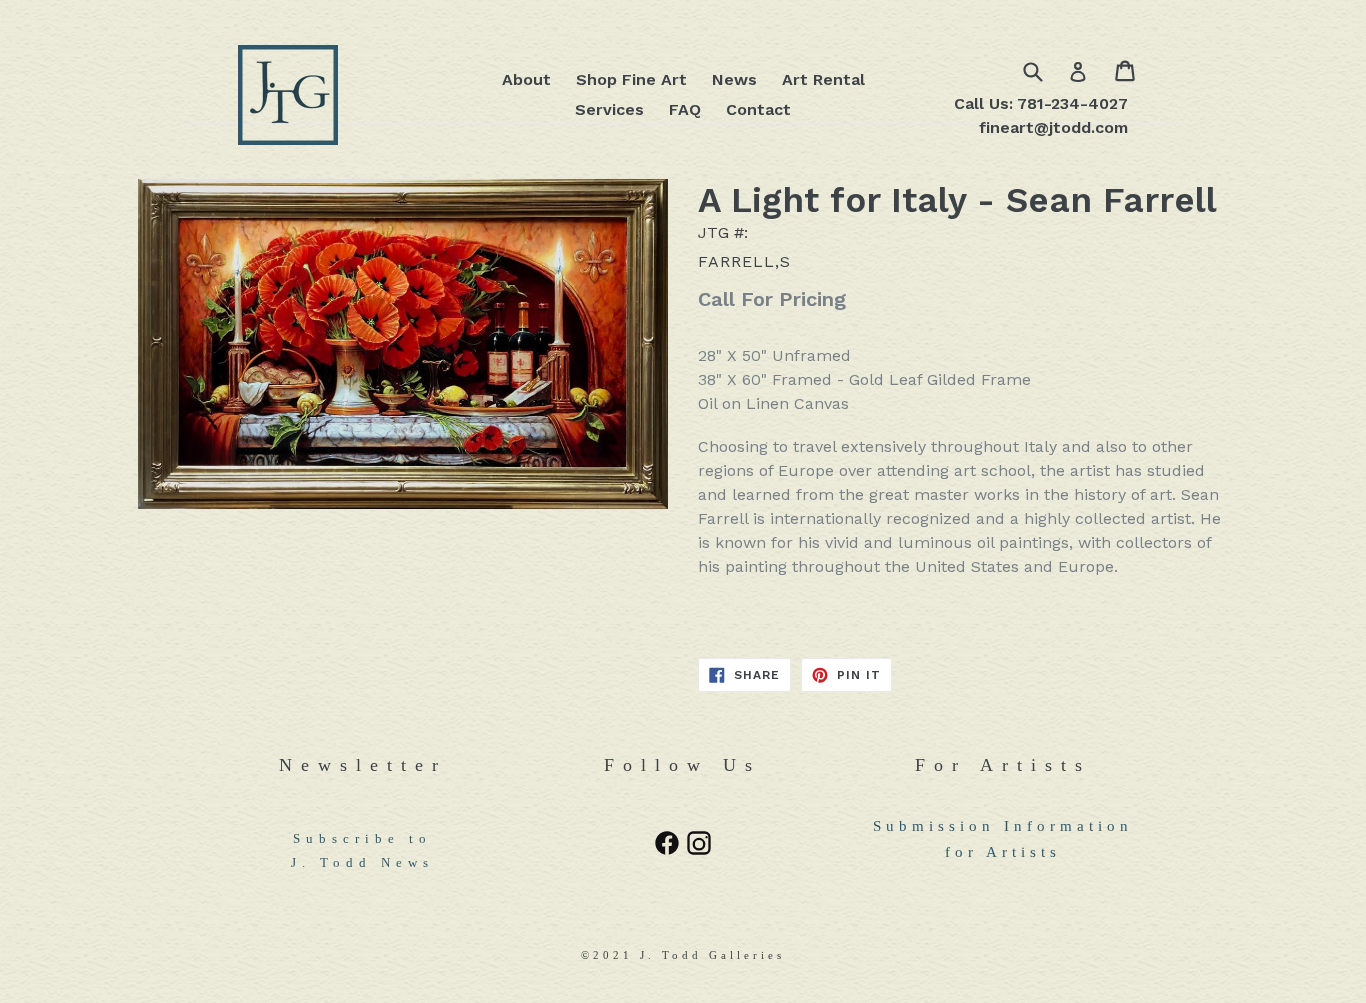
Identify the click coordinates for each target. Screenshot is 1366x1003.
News (734, 79)
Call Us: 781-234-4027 (1041, 103)
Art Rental (823, 79)
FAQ (685, 109)
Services (609, 109)
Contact (758, 109)
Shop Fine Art (631, 79)
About (526, 79)
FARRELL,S (744, 261)
